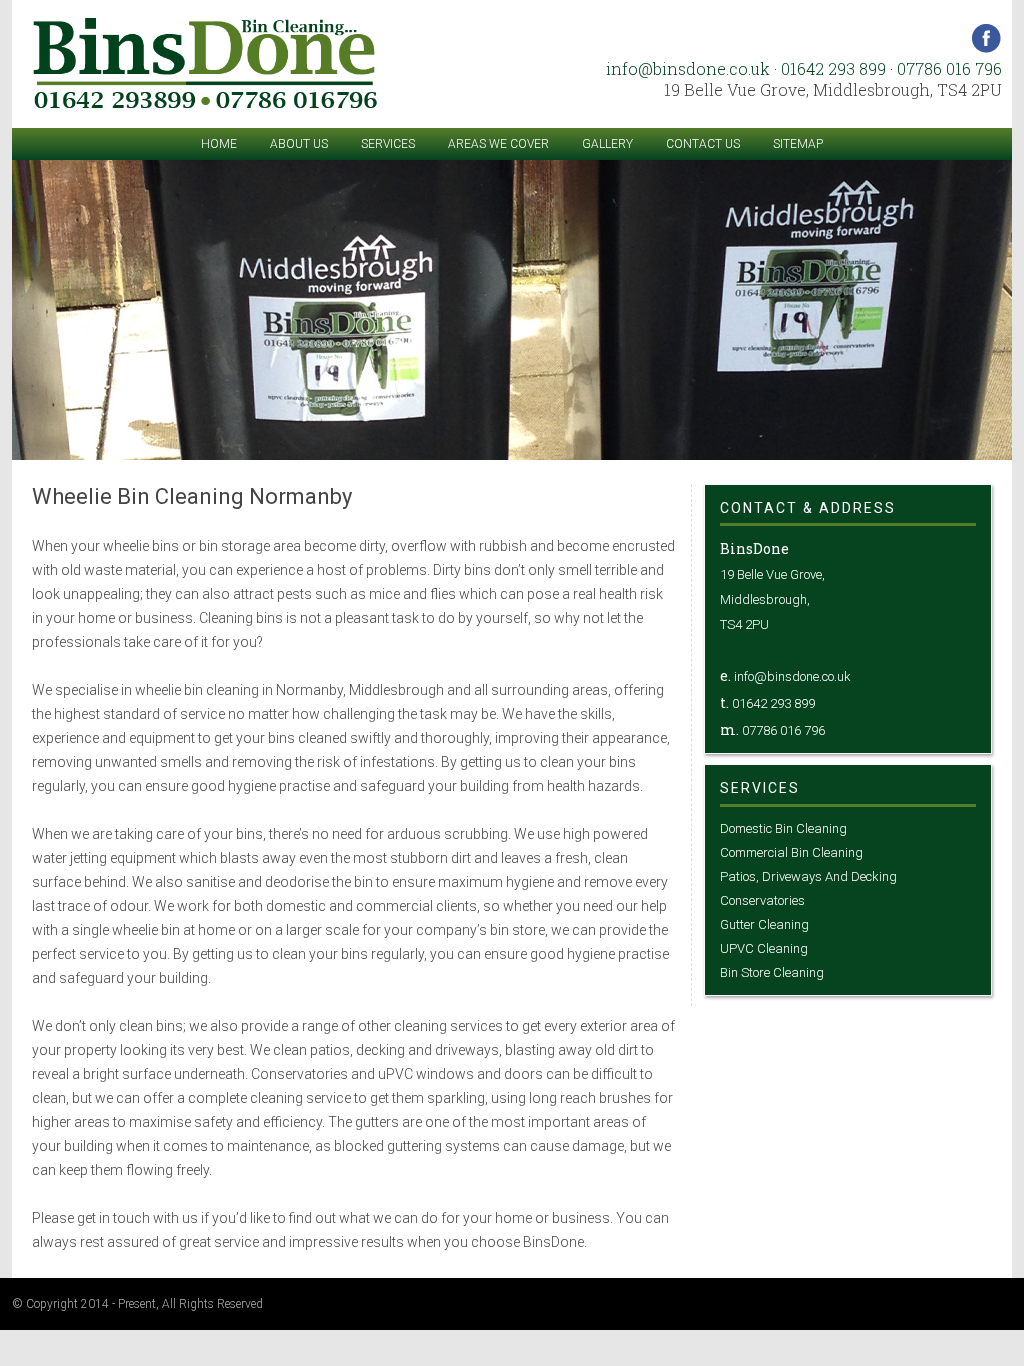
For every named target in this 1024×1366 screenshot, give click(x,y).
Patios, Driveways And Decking (808, 876)
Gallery (607, 144)
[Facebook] (986, 47)
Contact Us (703, 144)
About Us (299, 144)
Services (388, 144)
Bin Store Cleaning (772, 972)
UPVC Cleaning (764, 948)
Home (219, 144)
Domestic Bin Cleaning (783, 828)
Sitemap (798, 144)
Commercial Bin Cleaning (791, 852)
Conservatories (762, 900)
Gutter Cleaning (764, 924)
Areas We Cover (498, 144)
